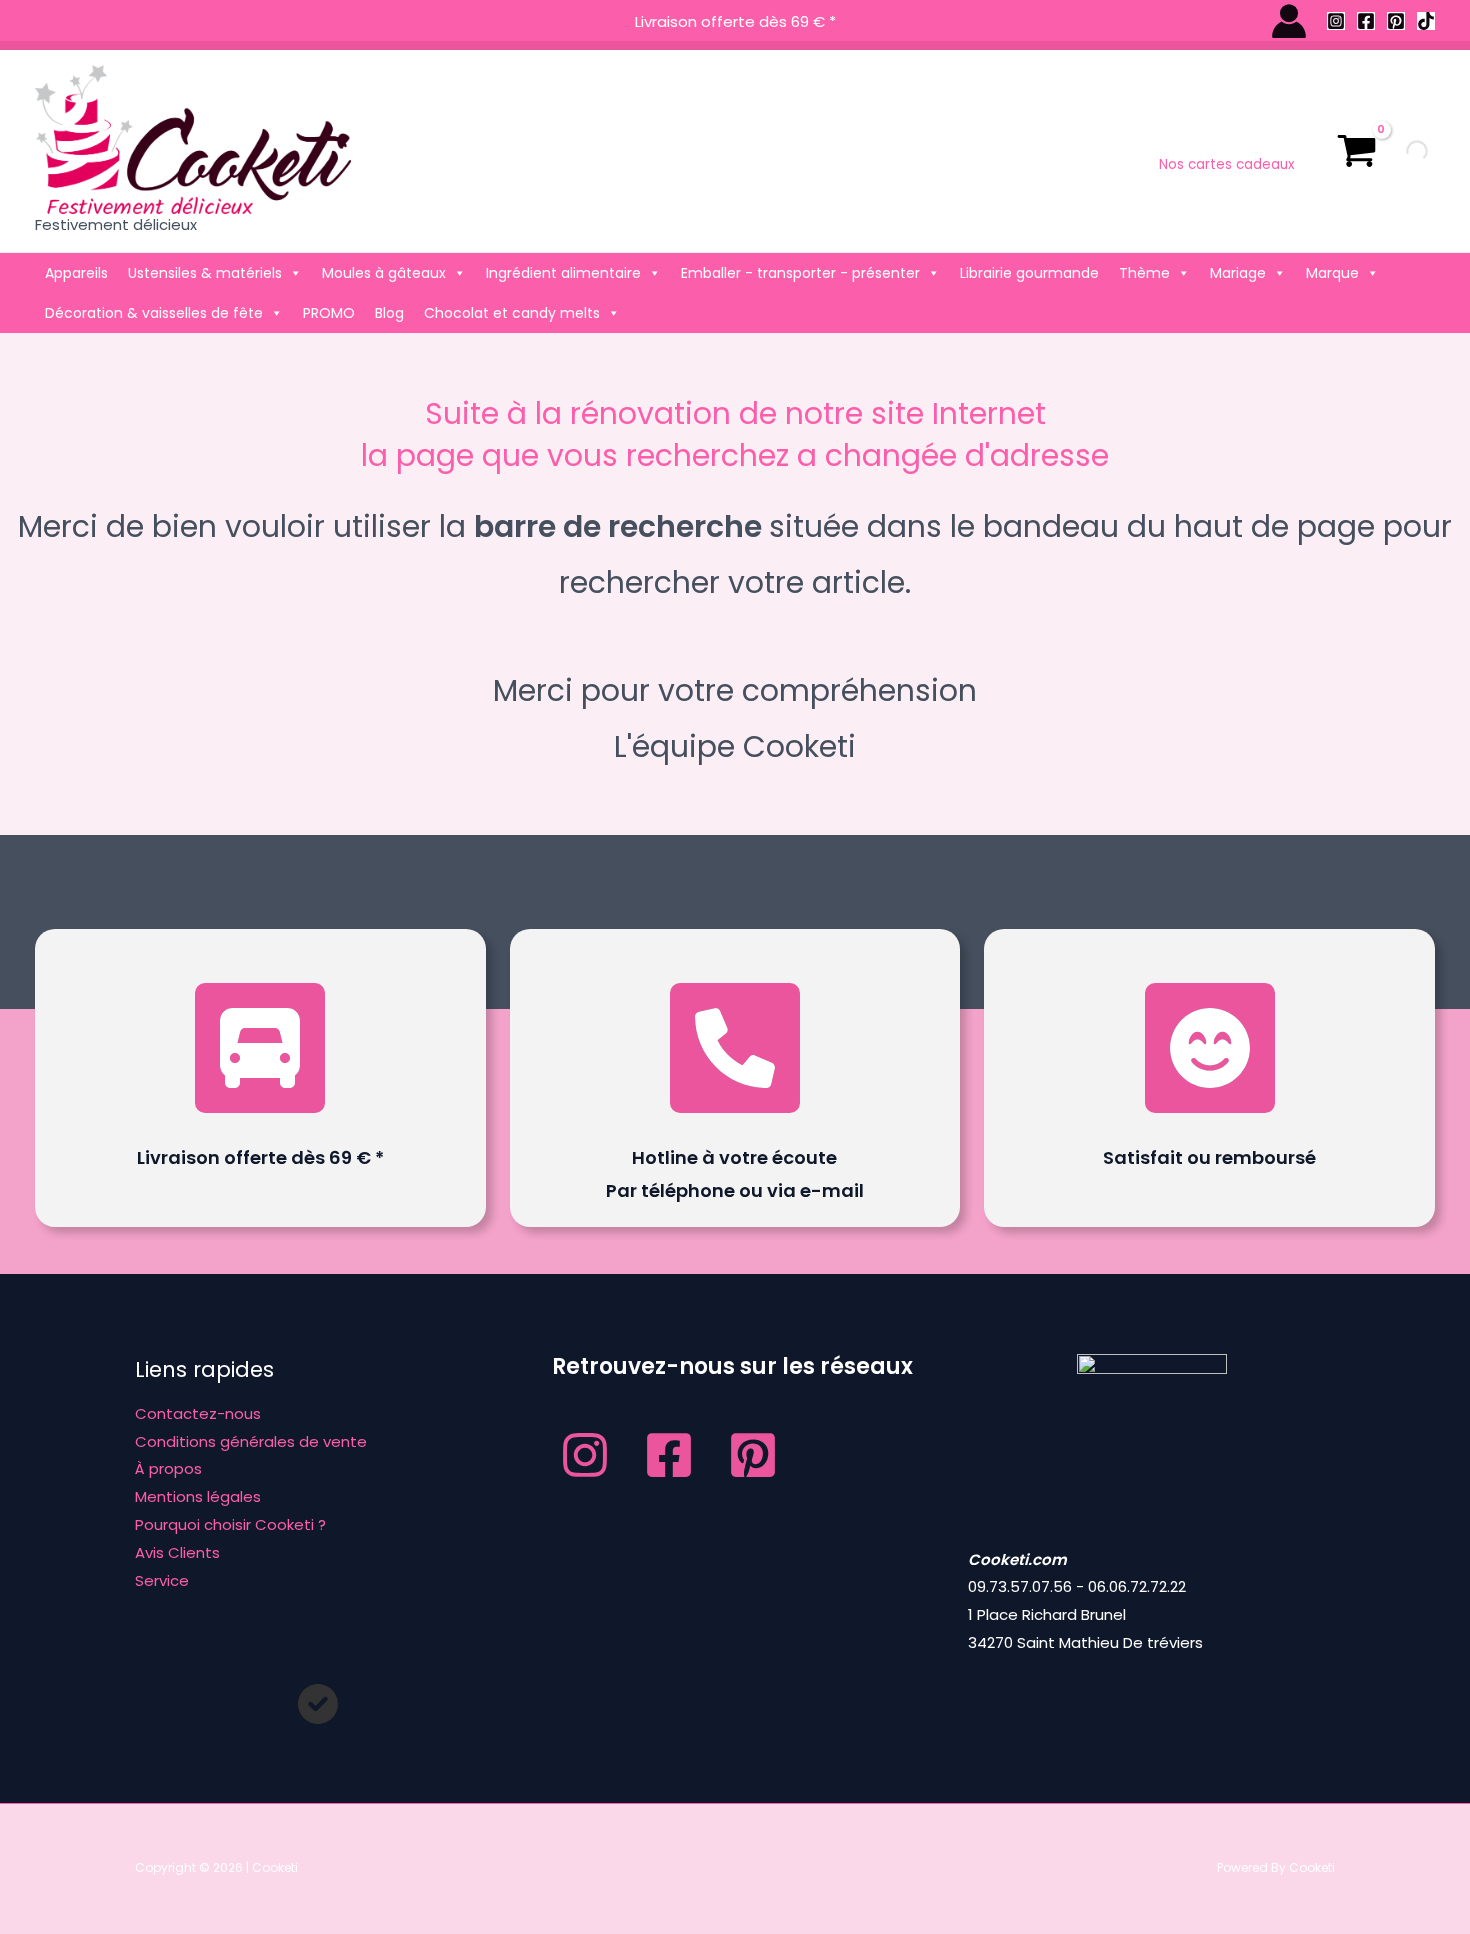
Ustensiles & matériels (205, 273)
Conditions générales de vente (251, 1441)
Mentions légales (198, 1496)
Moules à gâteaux (384, 273)
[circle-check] (318, 1704)
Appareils (76, 273)
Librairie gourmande (1029, 273)
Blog (389, 313)
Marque (1332, 273)
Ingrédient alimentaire (563, 273)
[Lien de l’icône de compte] (1289, 21)
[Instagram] (1336, 21)
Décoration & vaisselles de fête (154, 313)
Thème (1144, 273)
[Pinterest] (1396, 21)
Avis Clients (177, 1552)
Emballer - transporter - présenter (800, 273)
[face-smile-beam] (1210, 1048)
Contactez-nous (198, 1413)
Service (162, 1580)
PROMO (329, 313)
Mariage (1238, 273)
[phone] (735, 1048)
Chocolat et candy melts (512, 313)
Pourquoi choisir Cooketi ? (230, 1524)
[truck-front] (260, 1048)
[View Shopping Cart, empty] (1357, 151)
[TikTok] (1426, 21)
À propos (168, 1468)
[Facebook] (1366, 21)
